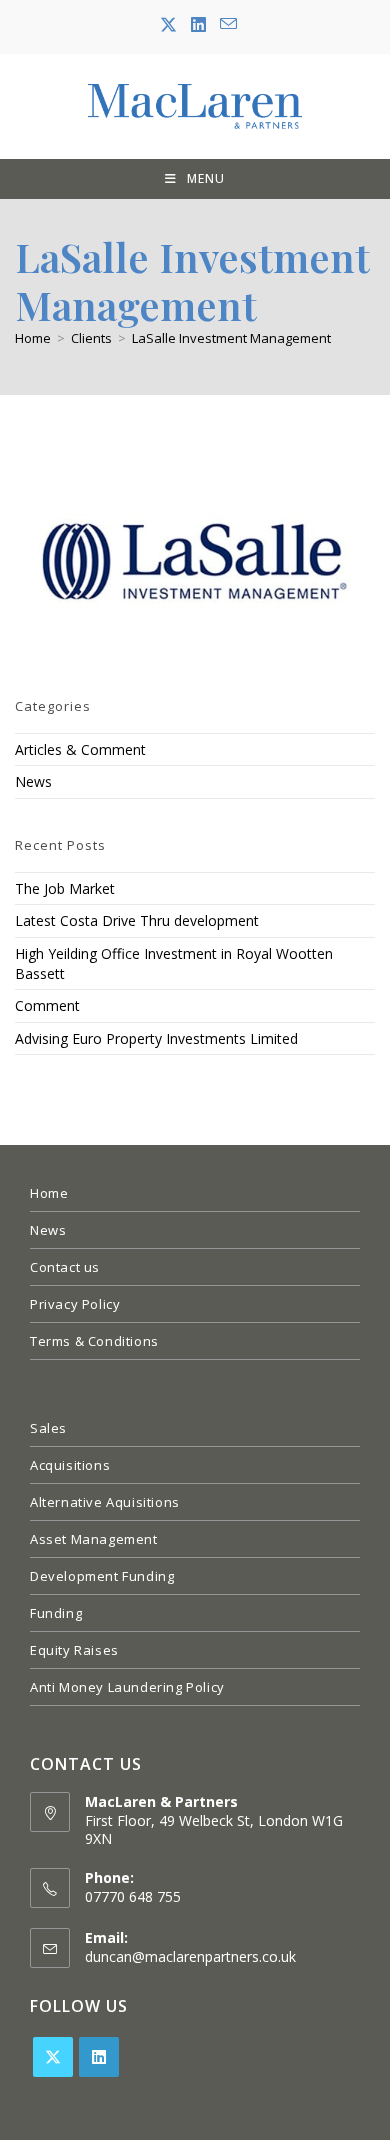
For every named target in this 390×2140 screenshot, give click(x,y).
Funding (56, 1613)
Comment (47, 1005)
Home (49, 1193)
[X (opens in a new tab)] (168, 25)
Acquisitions (70, 1465)
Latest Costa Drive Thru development (137, 920)
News (33, 781)
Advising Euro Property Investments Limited (156, 1038)
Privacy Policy (75, 1304)
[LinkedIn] (99, 2057)
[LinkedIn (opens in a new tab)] (198, 25)
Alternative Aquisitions (105, 1502)
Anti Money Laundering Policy (127, 1687)
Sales (48, 1428)
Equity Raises (74, 1650)
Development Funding (102, 1576)
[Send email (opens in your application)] (225, 24)
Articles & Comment (80, 749)
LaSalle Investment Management (231, 338)
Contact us (65, 1267)
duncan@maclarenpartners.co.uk (190, 1956)
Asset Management (94, 1539)
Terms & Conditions (94, 1341)
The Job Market (65, 888)
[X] (53, 2057)
